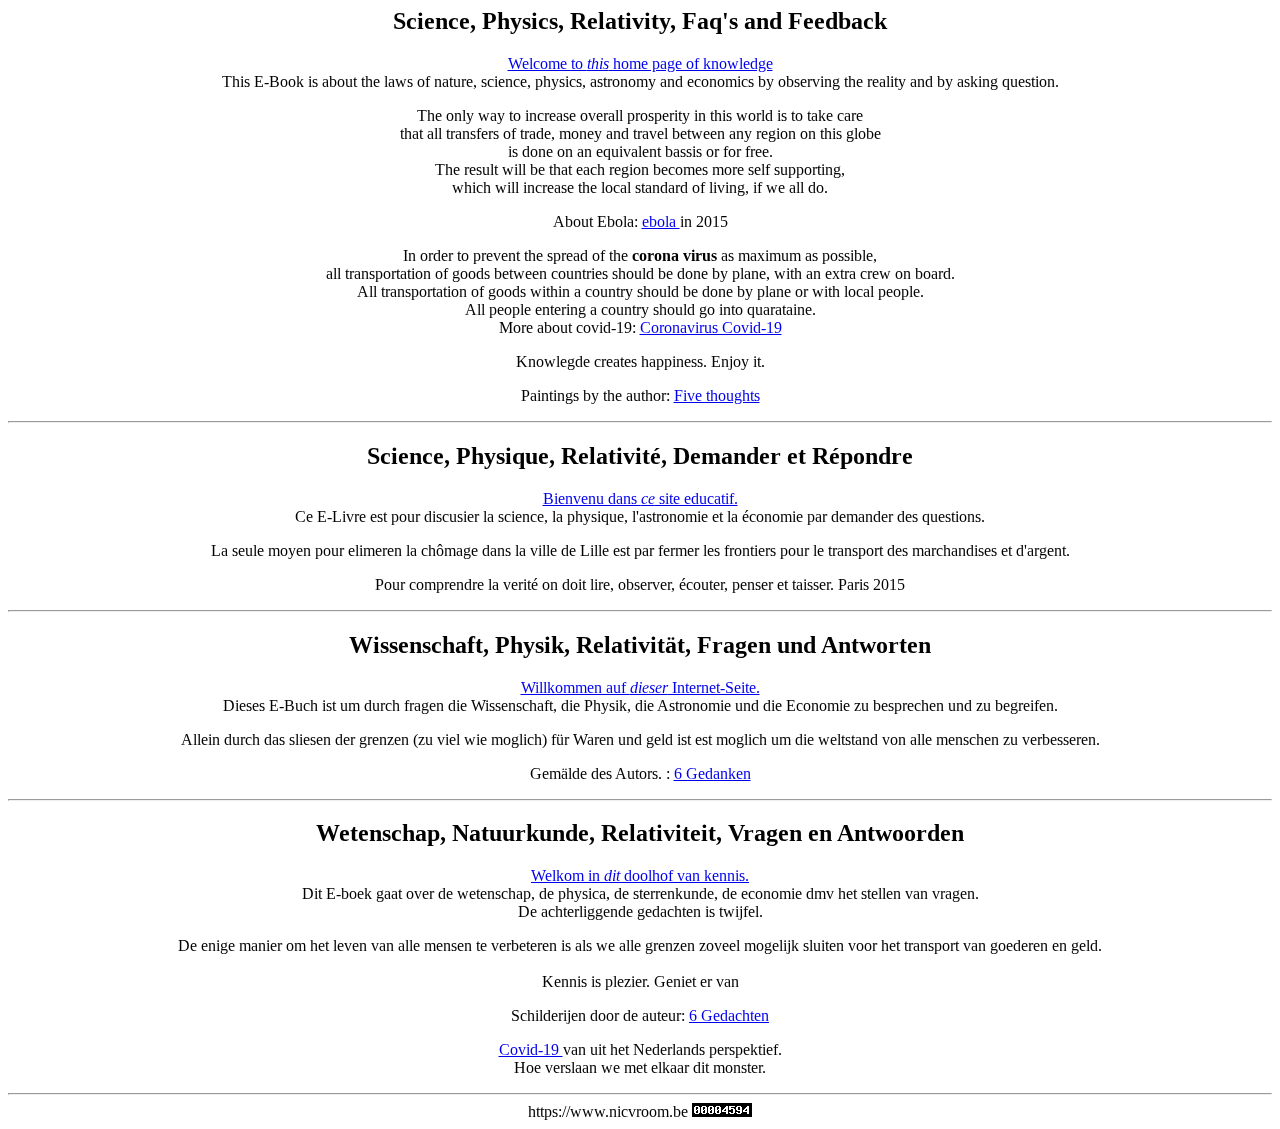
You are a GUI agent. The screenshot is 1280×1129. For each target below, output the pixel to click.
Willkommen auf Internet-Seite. (640, 687)
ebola (661, 221)
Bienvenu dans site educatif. (640, 498)
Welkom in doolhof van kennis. (640, 875)
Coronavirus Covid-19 (711, 327)
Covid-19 (531, 1049)
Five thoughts (717, 395)
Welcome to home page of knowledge (640, 63)
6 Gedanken (712, 773)
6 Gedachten (729, 1015)
